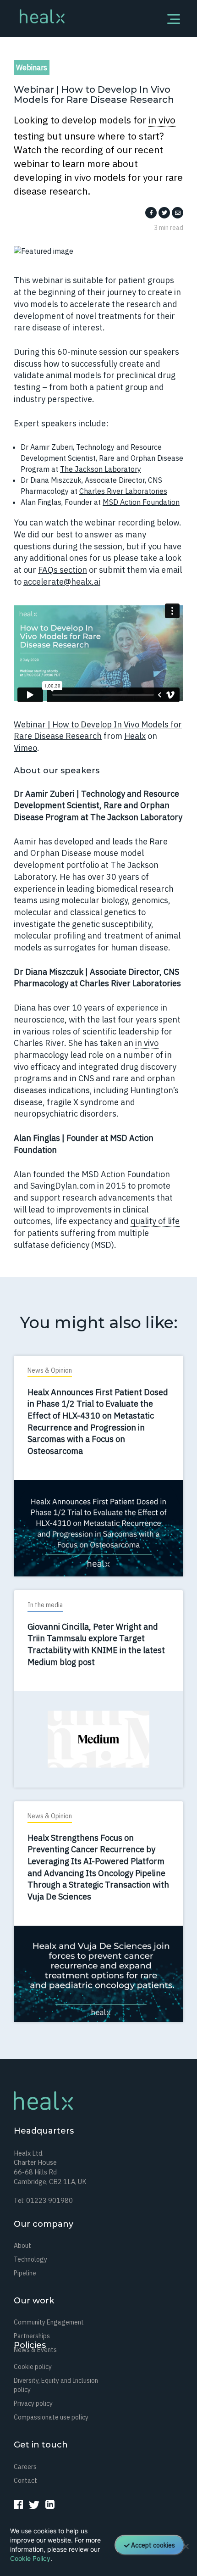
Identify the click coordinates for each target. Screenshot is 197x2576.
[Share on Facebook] (151, 212)
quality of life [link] (155, 1221)
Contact (25, 2481)
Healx (135, 736)
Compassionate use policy (51, 2417)
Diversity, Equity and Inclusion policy (56, 2385)
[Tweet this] (164, 212)
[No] (186, 2546)
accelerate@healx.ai (62, 582)
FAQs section (63, 570)
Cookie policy (33, 2367)
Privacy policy (33, 2403)
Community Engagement (49, 2322)
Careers (25, 2467)
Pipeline (25, 2273)
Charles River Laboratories (123, 491)
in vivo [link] (162, 120)
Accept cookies (153, 2545)
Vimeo (25, 748)
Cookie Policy (30, 2558)
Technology (30, 2259)
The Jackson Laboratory (101, 469)
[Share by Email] (178, 212)
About (22, 2246)
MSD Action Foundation (141, 502)
